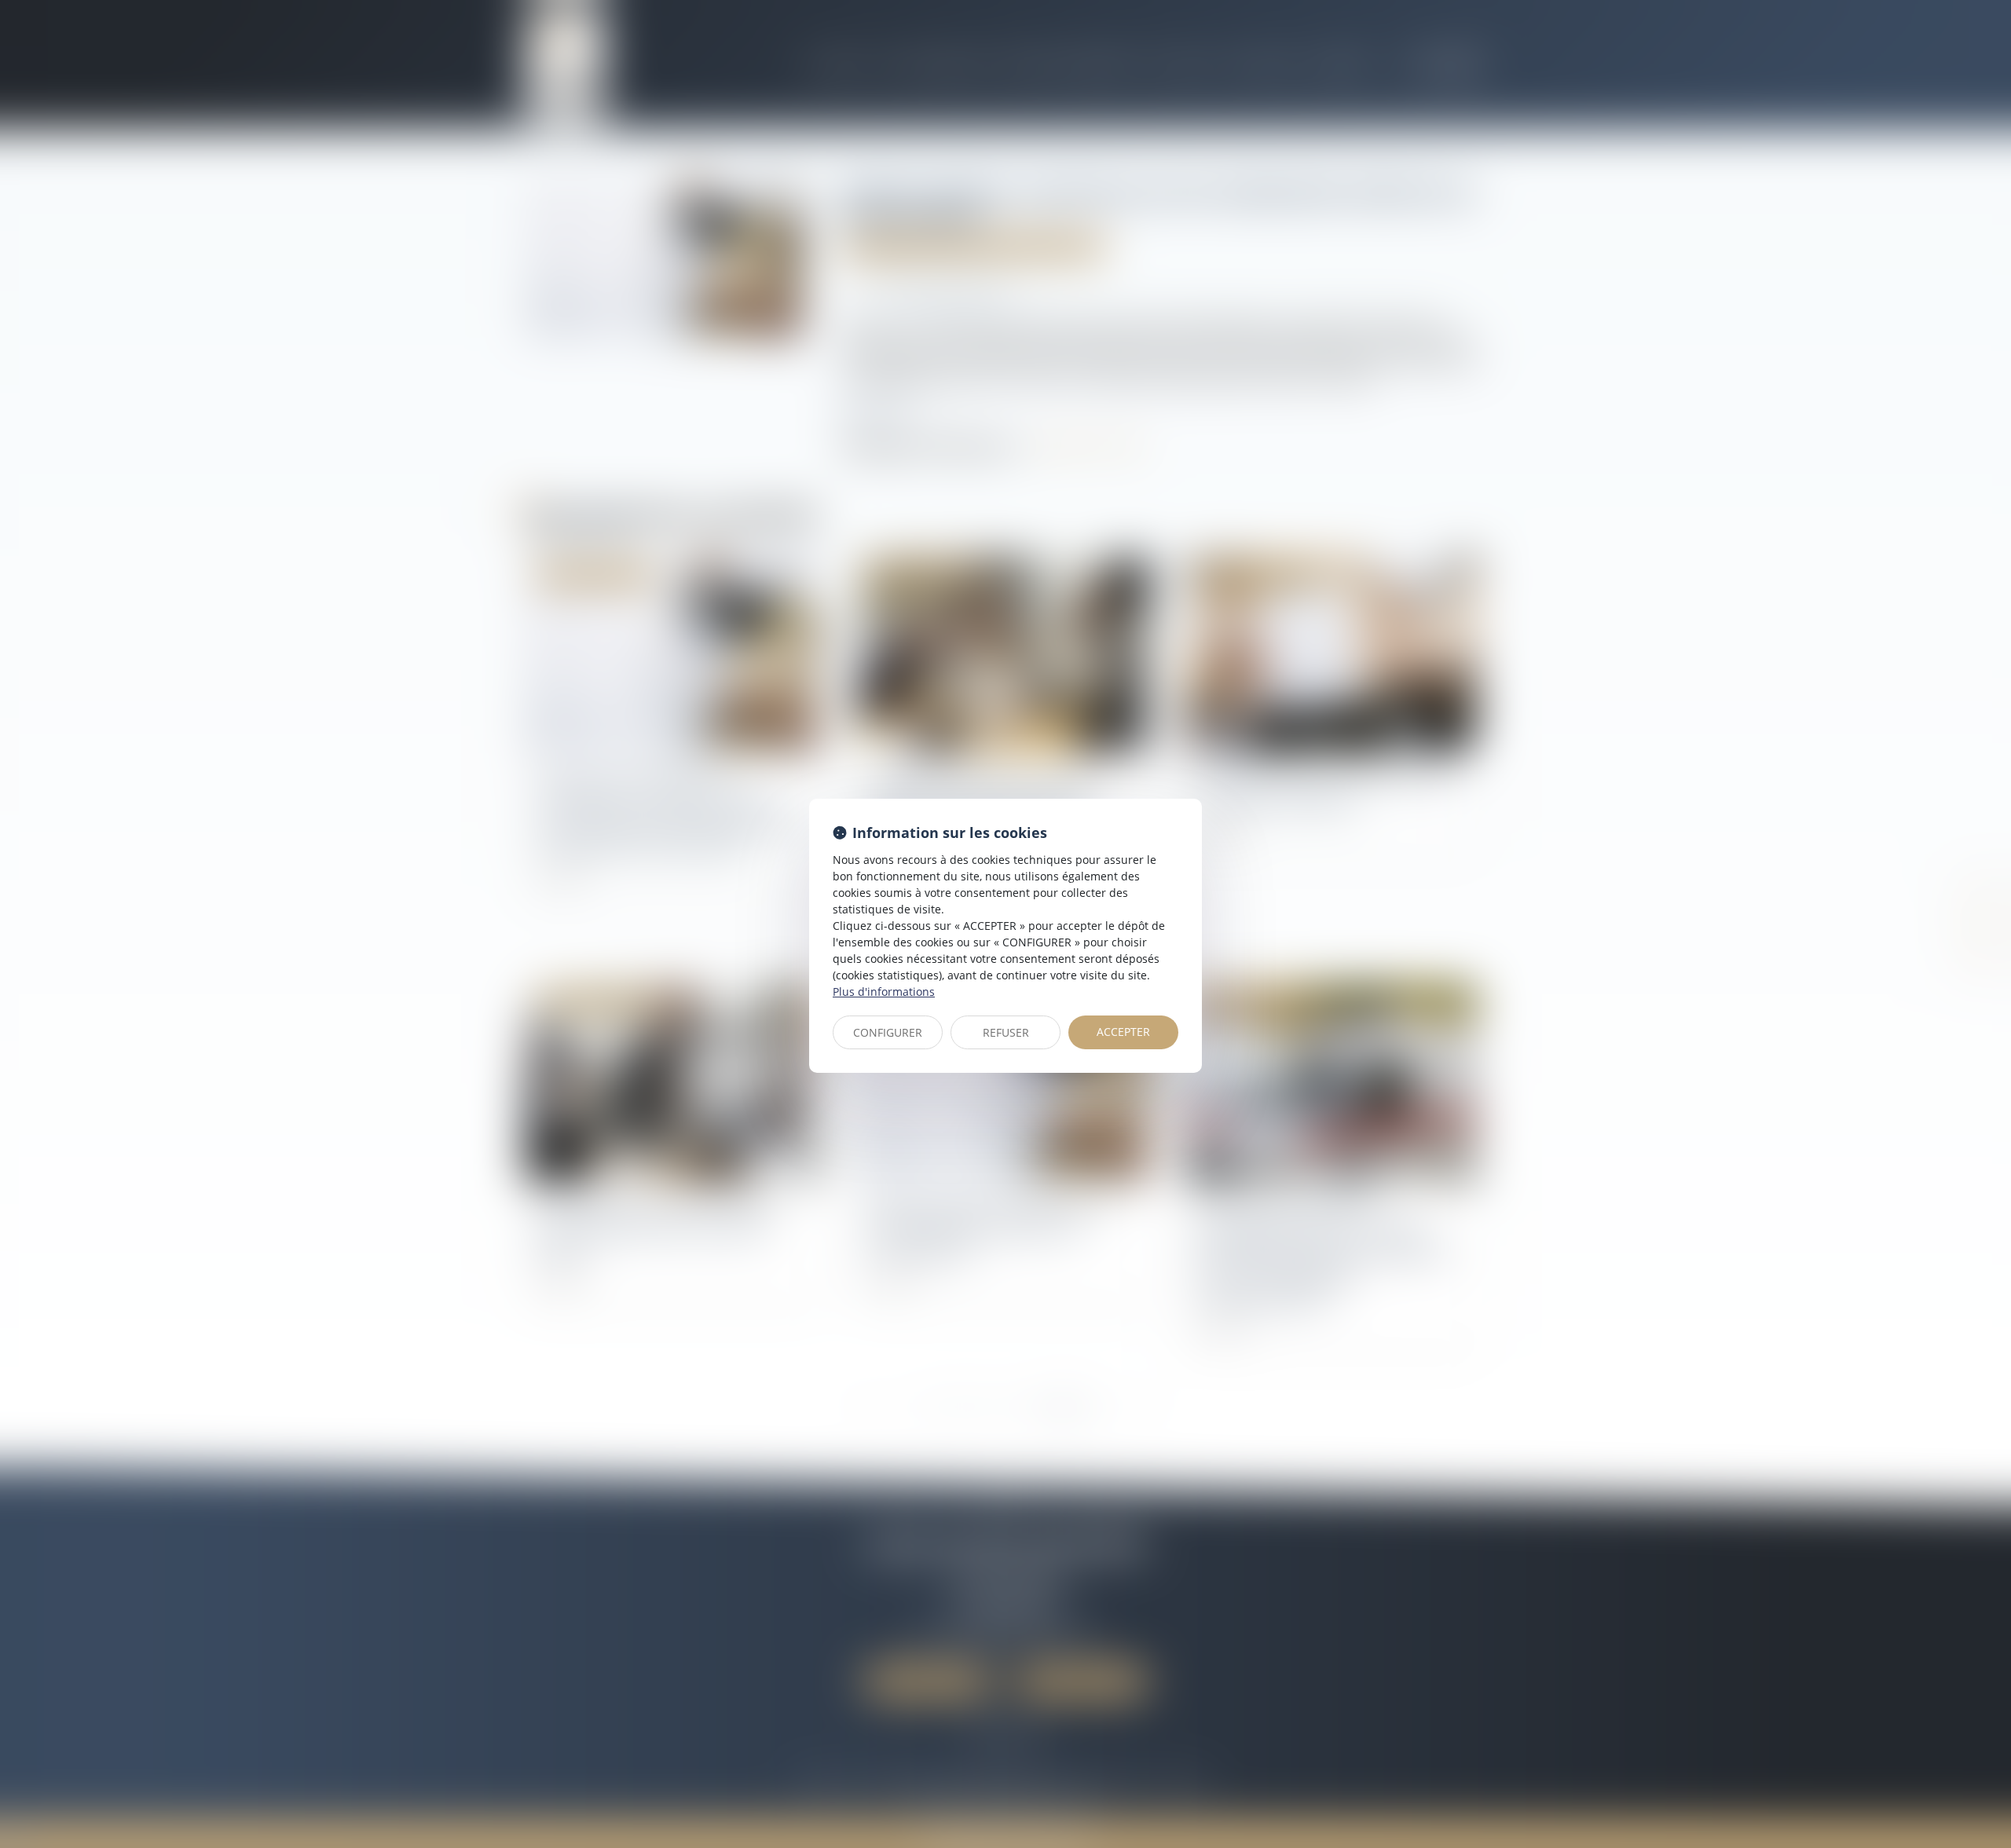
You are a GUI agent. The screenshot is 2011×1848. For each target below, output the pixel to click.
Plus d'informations (884, 992)
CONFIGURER (888, 1032)
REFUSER (1006, 1032)
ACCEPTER (1123, 1032)
